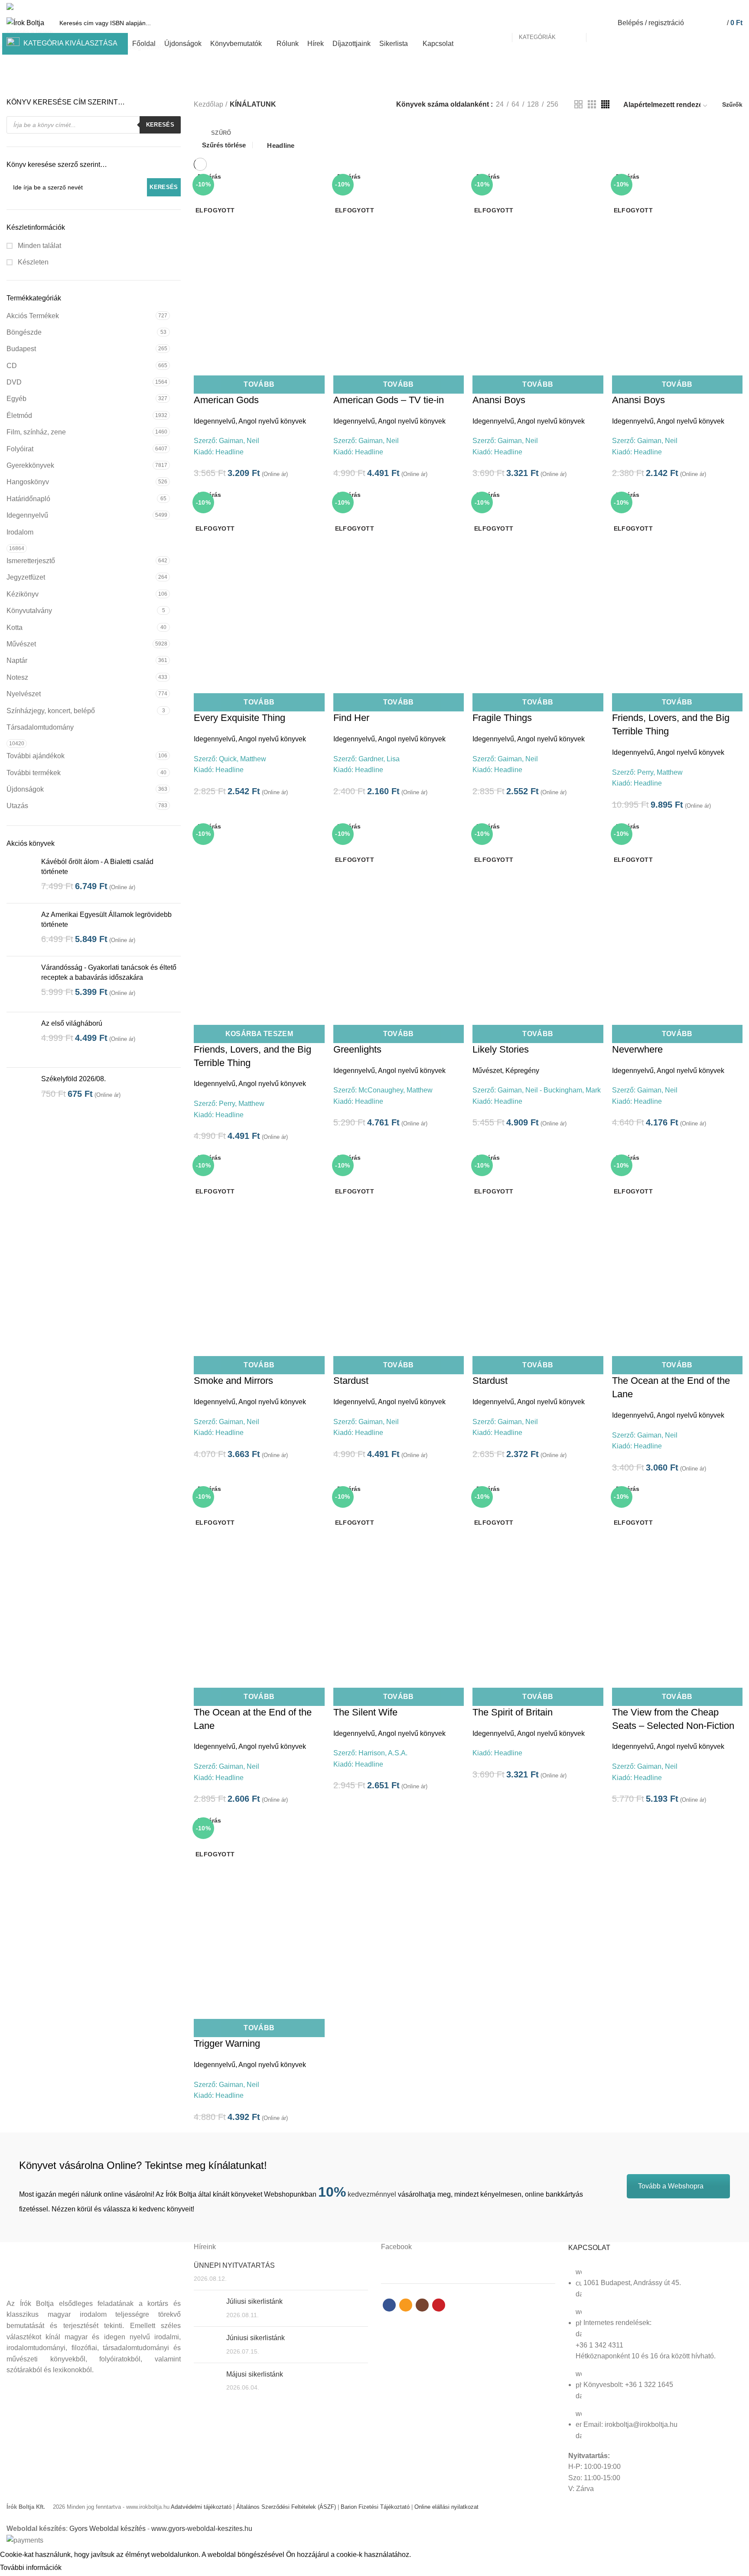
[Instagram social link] (728, 7)
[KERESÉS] (598, 23)
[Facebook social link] (708, 7)
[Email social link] (718, 7)
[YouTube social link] (738, 7)
